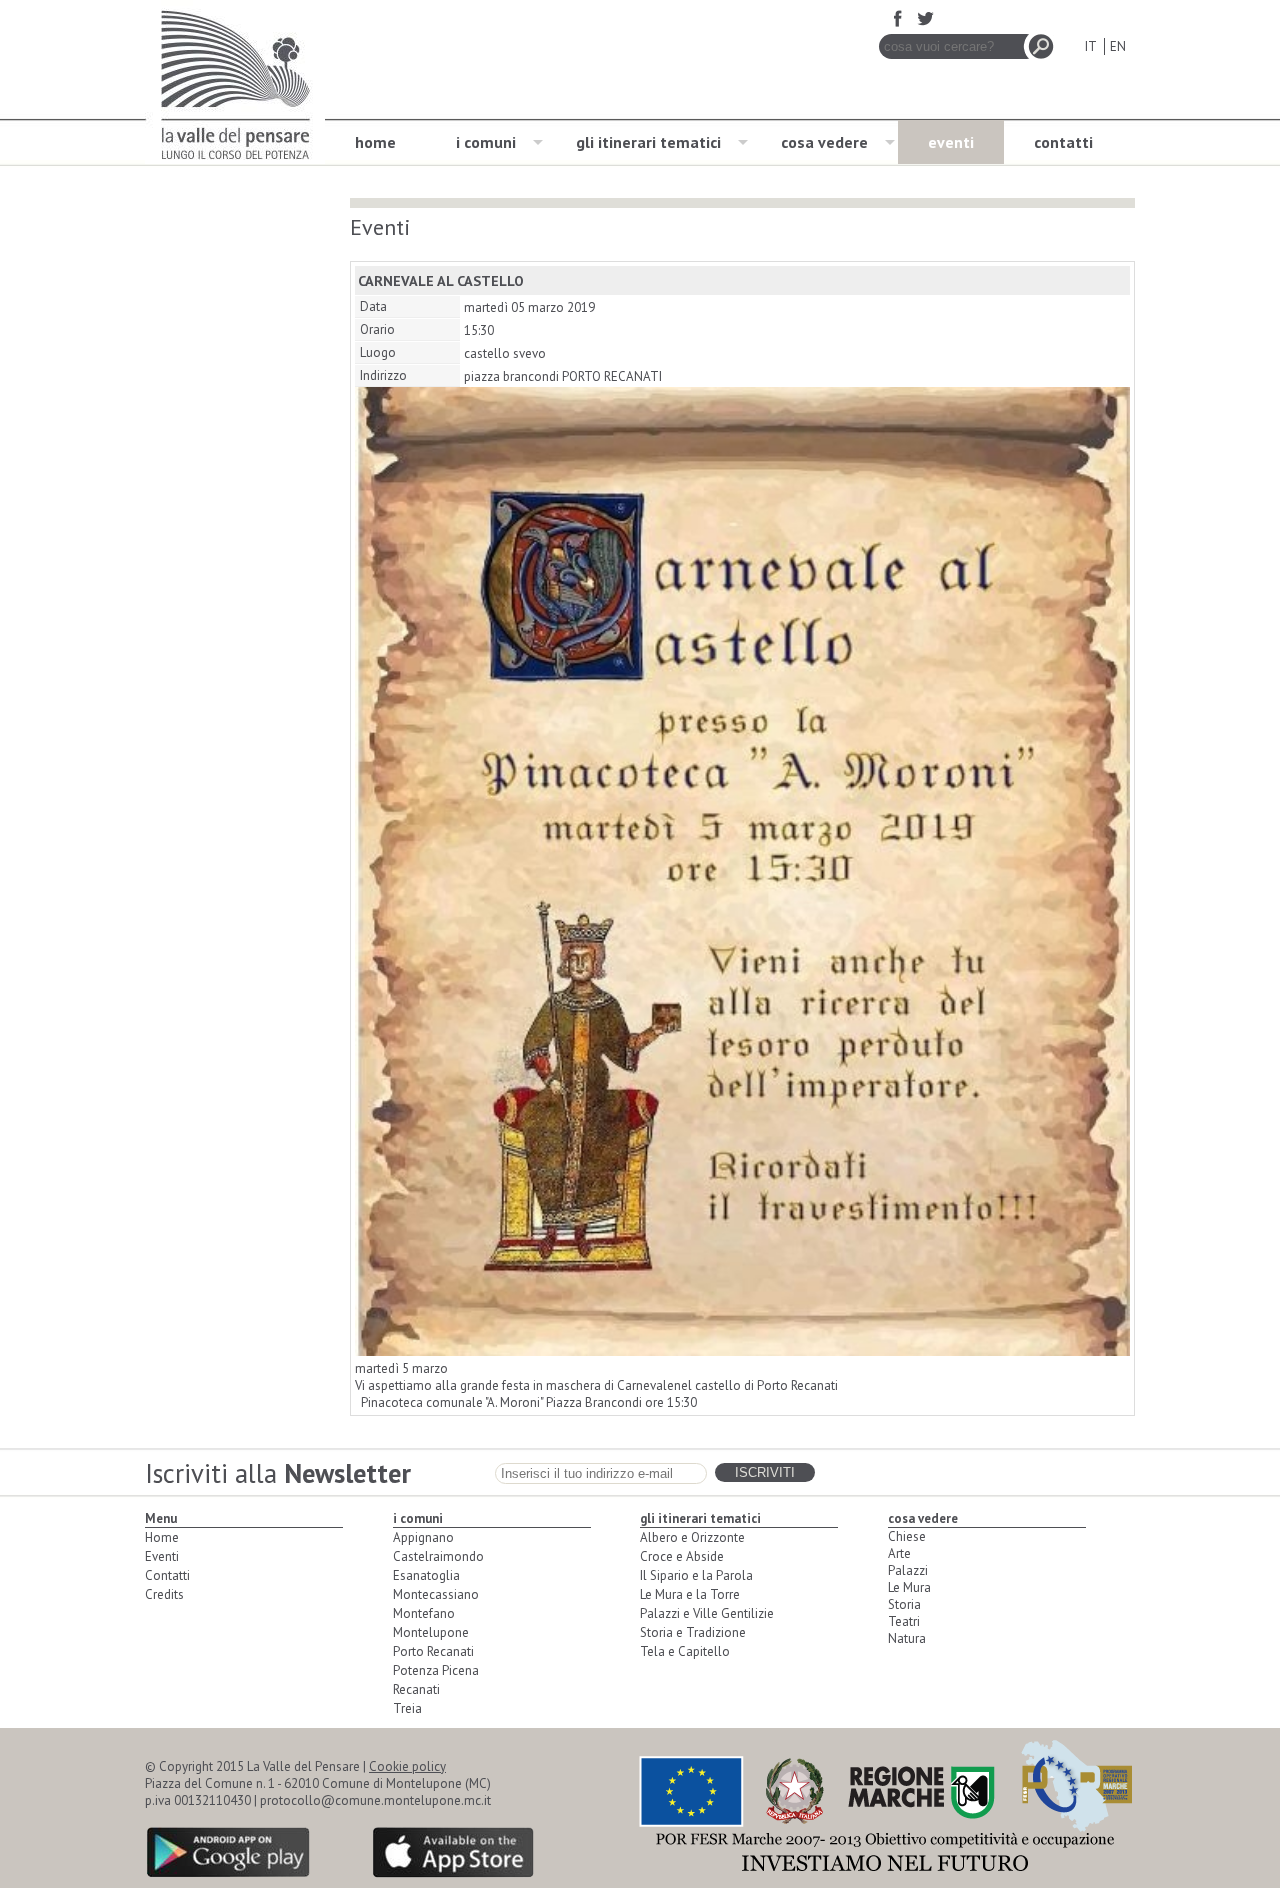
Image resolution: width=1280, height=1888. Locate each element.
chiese (907, 1536)
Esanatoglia (426, 1575)
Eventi (162, 1556)
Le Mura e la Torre (690, 1594)
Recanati (416, 1689)
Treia (407, 1708)
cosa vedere (824, 142)
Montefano (424, 1613)
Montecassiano (436, 1594)
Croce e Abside (682, 1556)
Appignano (423, 1537)
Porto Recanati (433, 1651)
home (375, 142)
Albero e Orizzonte (692, 1537)
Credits (164, 1594)
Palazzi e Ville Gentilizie (707, 1613)
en (1118, 46)
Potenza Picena (436, 1670)
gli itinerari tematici (648, 142)
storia (904, 1604)
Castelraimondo (438, 1556)
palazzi (908, 1570)
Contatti (167, 1575)
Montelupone (431, 1632)
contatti (1063, 142)
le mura (909, 1587)
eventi (951, 142)
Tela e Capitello (685, 1651)
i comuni (486, 142)
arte (899, 1553)
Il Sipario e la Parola (696, 1575)
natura (907, 1638)
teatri (904, 1621)
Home (162, 1537)
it (1090, 46)
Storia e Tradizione (693, 1632)
